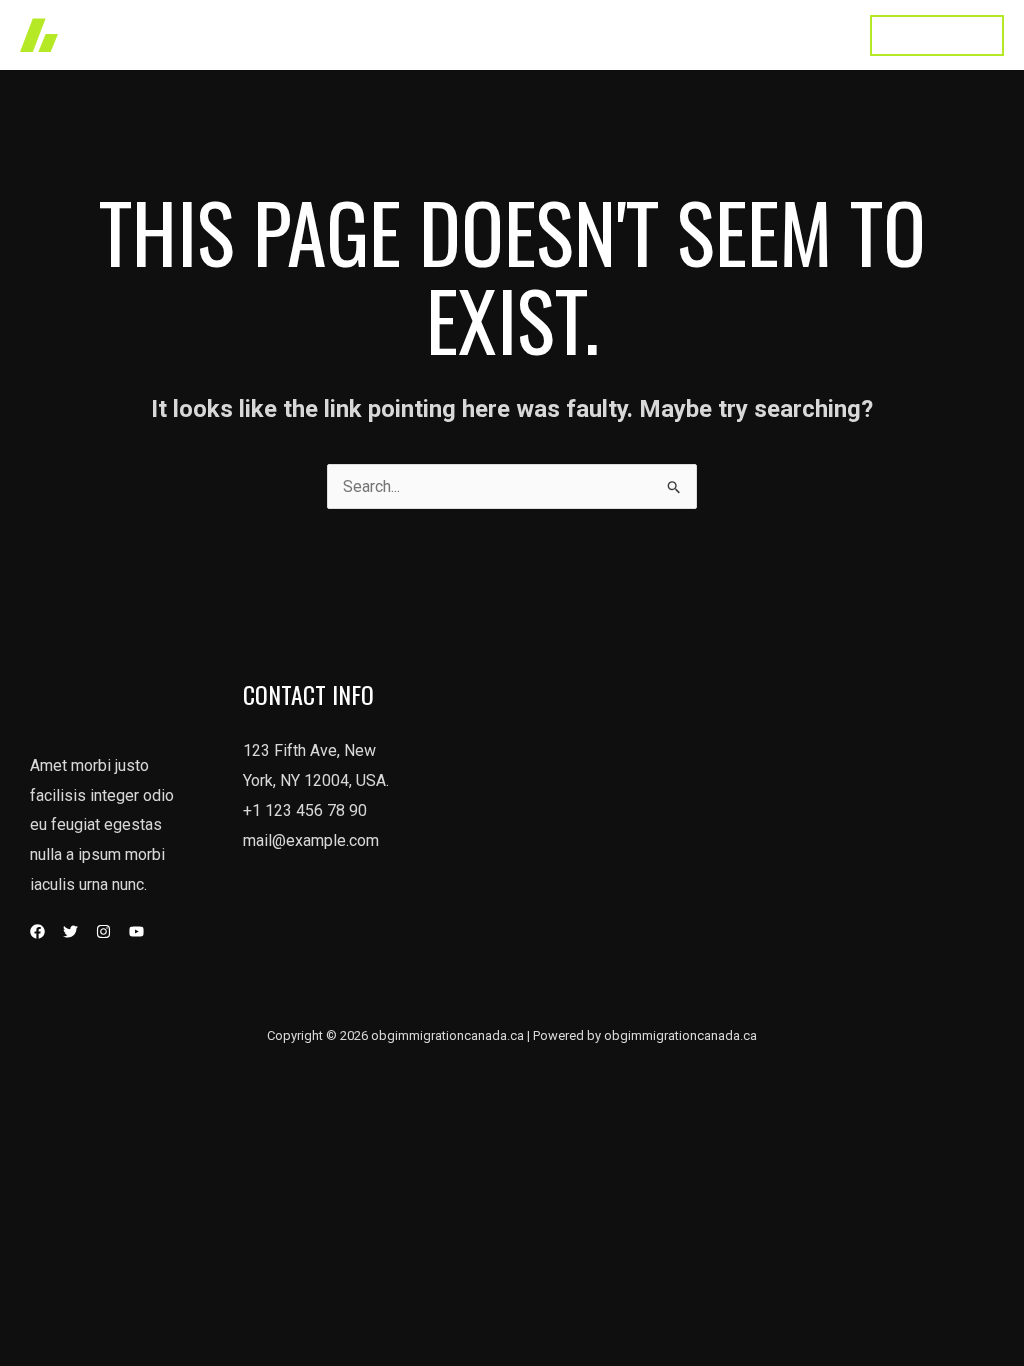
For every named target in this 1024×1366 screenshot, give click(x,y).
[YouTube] (136, 931)
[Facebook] (37, 931)
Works (423, 34)
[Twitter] (70, 931)
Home (348, 34)
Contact (807, 34)
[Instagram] (103, 931)
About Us (604, 34)
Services (509, 34)
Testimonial (708, 34)
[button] (937, 35)
